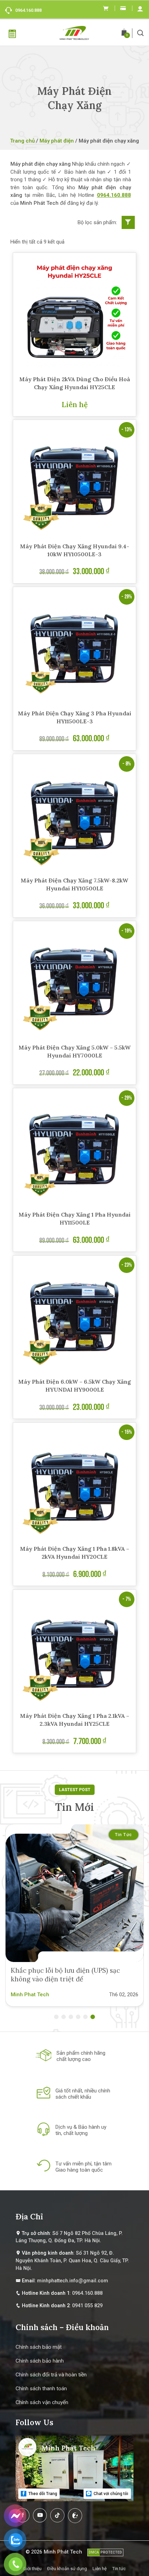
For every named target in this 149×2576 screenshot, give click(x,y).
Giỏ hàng (106, 8)
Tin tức (124, 1835)
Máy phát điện (57, 141)
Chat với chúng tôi (110, 2494)
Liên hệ (100, 2569)
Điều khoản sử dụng (67, 2569)
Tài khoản (140, 8)
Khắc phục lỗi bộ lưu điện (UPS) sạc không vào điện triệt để (65, 1975)
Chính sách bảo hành (40, 2361)
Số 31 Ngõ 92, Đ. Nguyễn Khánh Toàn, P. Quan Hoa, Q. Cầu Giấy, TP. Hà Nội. (72, 2261)
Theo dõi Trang (42, 2494)
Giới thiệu (32, 2569)
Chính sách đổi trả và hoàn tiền (51, 2375)
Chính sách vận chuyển (42, 2402)
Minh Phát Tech (63, 2552)
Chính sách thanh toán (41, 2389)
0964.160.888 (28, 10)
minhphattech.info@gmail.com (73, 2281)
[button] (141, 33)
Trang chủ (22, 141)
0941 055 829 (87, 2306)
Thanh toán (123, 8)
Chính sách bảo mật (39, 2347)
